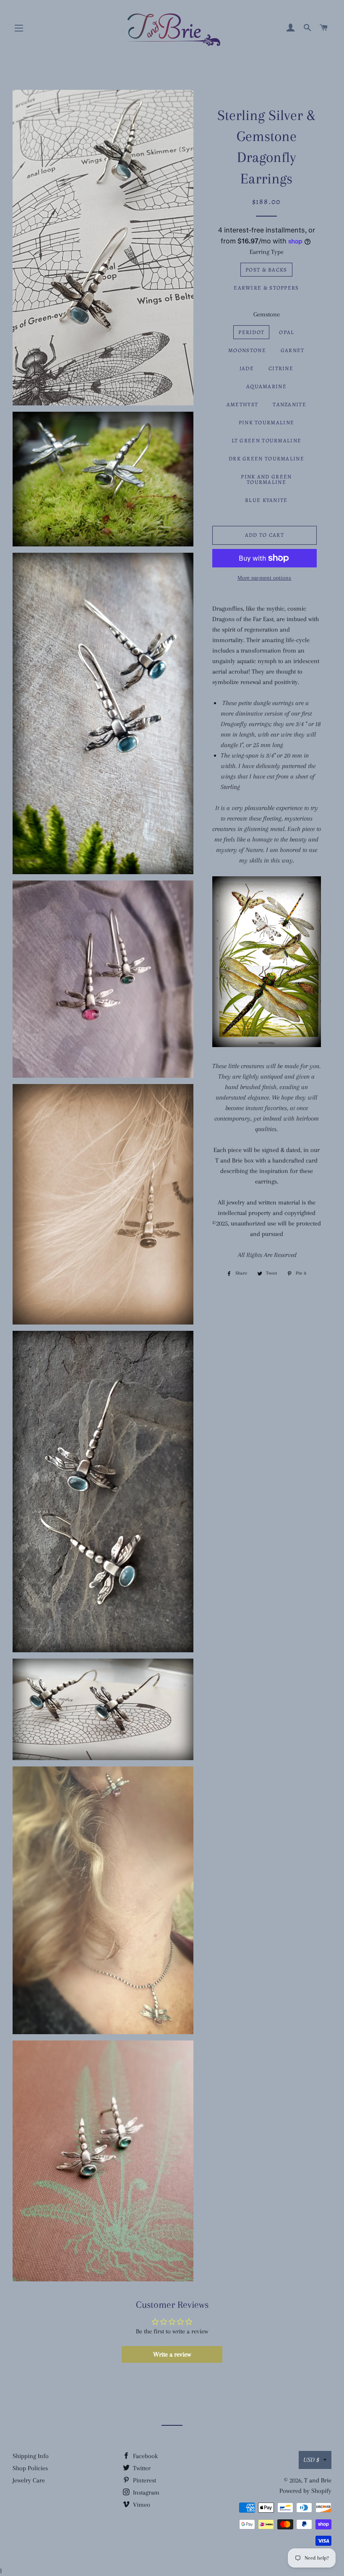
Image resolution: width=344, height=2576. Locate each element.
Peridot (251, 332)
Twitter (141, 2468)
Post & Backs (266, 270)
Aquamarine (266, 386)
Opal (287, 332)
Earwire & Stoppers (266, 288)
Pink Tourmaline (267, 422)
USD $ (311, 2460)
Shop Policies (30, 2468)
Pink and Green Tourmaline (266, 479)
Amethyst (242, 404)
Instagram (145, 2492)
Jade (247, 368)
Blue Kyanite (266, 500)
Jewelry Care (29, 2480)
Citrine (281, 368)
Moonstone (247, 350)
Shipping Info (31, 2456)
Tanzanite (289, 404)
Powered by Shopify (305, 2491)
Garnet (293, 350)
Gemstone (267, 314)
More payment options (264, 578)
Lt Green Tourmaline (267, 440)
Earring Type (267, 252)
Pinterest (144, 2480)
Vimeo (141, 2505)
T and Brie (318, 2480)
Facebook (145, 2456)
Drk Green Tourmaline (266, 459)
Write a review (172, 2354)
